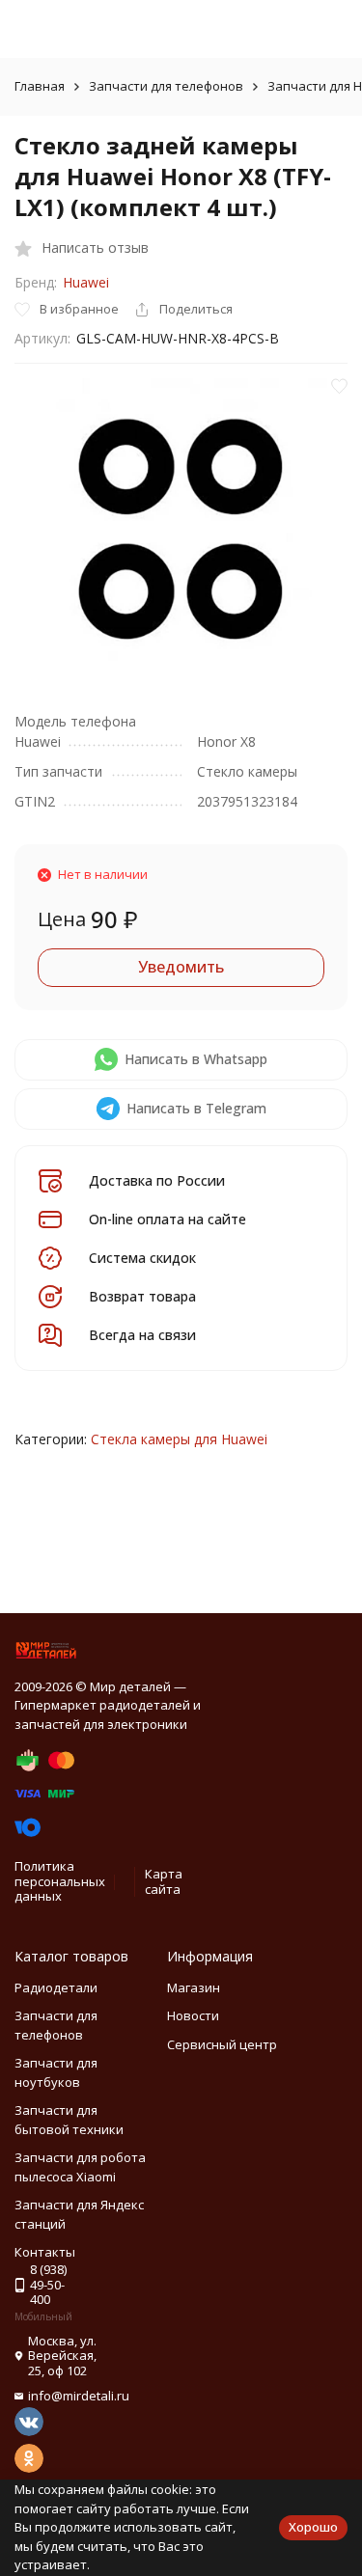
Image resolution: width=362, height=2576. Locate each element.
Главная (40, 86)
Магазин (194, 1987)
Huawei (86, 282)
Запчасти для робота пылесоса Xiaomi (80, 2167)
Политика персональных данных (60, 1881)
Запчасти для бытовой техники (69, 2120)
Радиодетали (56, 1987)
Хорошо (313, 2527)
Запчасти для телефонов (166, 86)
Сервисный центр (222, 2044)
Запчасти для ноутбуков (56, 2072)
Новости (193, 2015)
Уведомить (181, 967)
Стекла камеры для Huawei (179, 1439)
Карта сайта (164, 1881)
